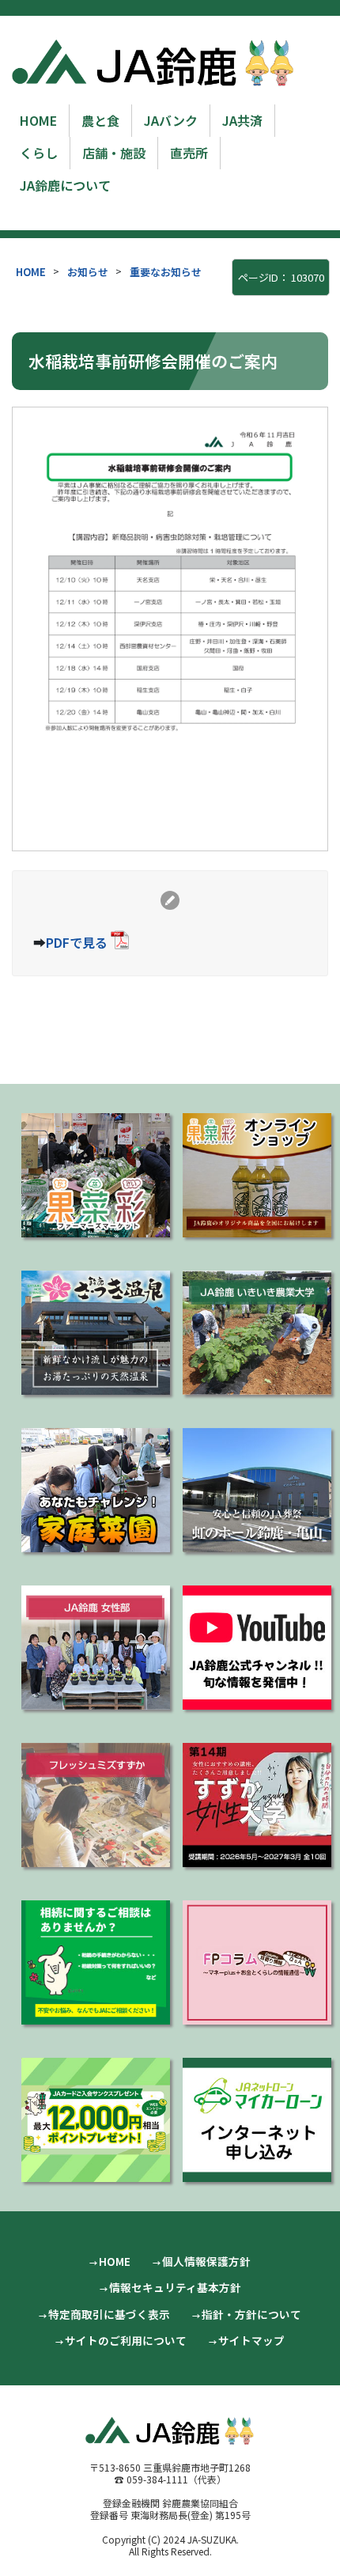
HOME (38, 120)
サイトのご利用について (126, 2340)
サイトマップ (251, 2340)
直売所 (189, 153)
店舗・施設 (114, 153)
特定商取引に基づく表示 (109, 2314)
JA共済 (242, 120)
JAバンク (171, 120)
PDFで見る (77, 942)
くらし (39, 153)
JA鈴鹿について (65, 185)
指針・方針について (251, 2314)
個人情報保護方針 (206, 2261)
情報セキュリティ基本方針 (175, 2287)
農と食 (100, 120)
